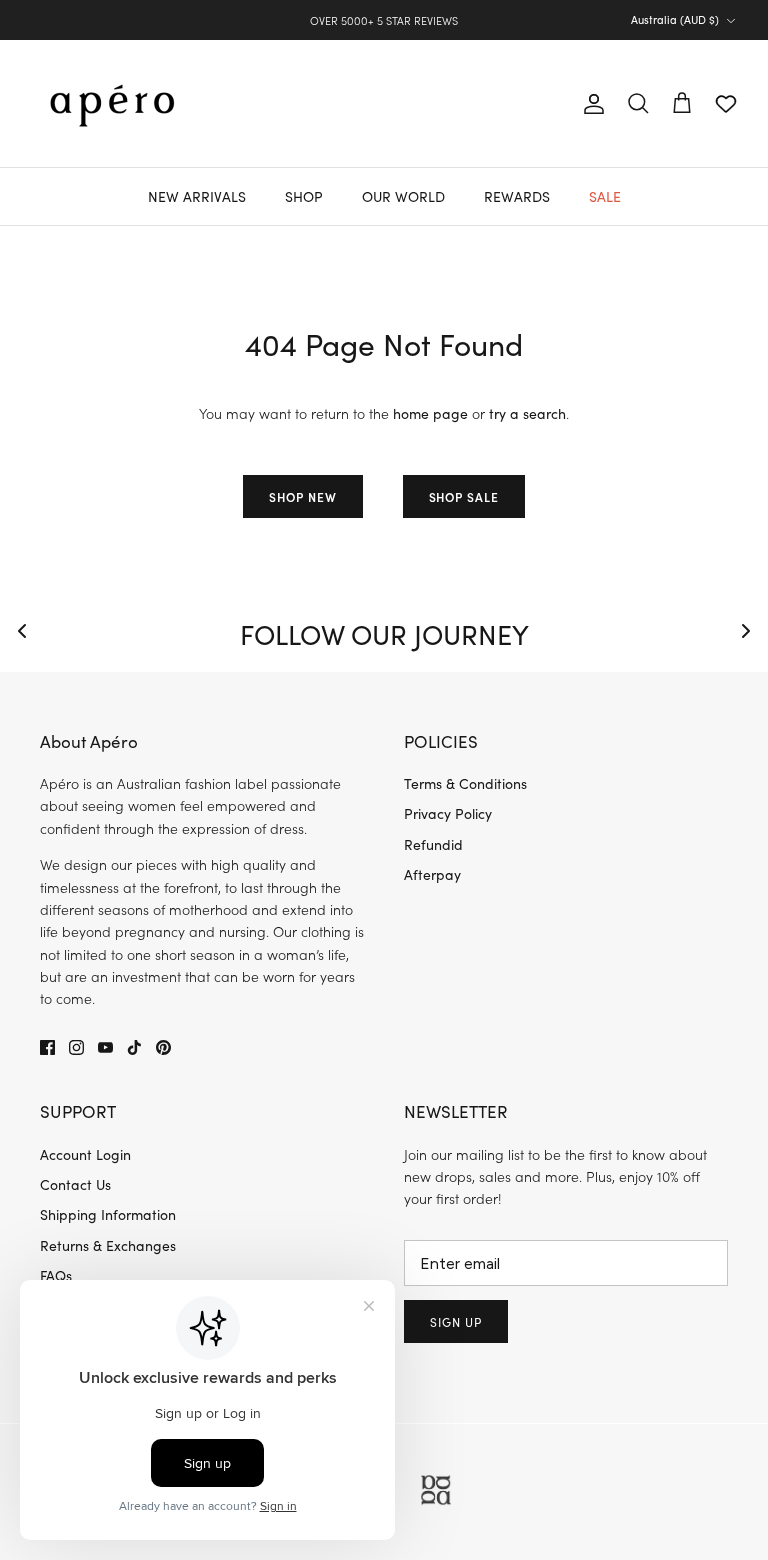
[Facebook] (47, 1047)
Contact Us (75, 1184)
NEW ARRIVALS (197, 196)
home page (430, 413)
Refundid (433, 844)
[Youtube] (105, 1047)
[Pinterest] (163, 1047)
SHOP (304, 196)
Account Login (85, 1154)
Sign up (456, 1322)
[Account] (590, 104)
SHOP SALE (464, 496)
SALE (605, 196)
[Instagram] (76, 1047)
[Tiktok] (134, 1047)
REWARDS (517, 196)
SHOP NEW (303, 496)
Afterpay (432, 874)
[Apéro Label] (112, 103)
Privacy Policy (448, 813)
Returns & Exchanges (108, 1245)
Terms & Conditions (465, 783)
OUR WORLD (403, 196)
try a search (527, 413)
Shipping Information (108, 1214)
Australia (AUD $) (675, 19)
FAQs (56, 1275)
